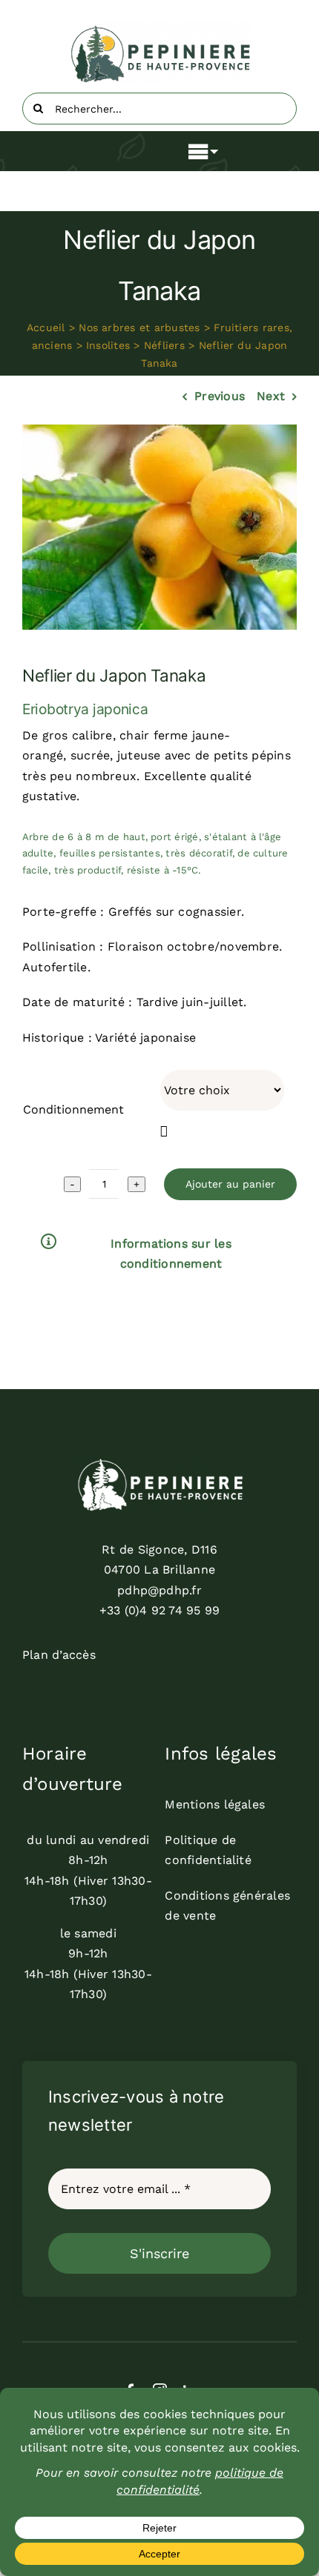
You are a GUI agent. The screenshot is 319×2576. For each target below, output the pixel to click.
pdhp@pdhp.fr (159, 1590)
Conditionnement (73, 1109)
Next (271, 396)
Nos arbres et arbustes (139, 327)
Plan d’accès (59, 1655)
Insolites (108, 345)
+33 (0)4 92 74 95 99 (160, 1610)
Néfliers (164, 345)
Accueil (46, 327)
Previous (220, 396)
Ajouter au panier (230, 1184)
